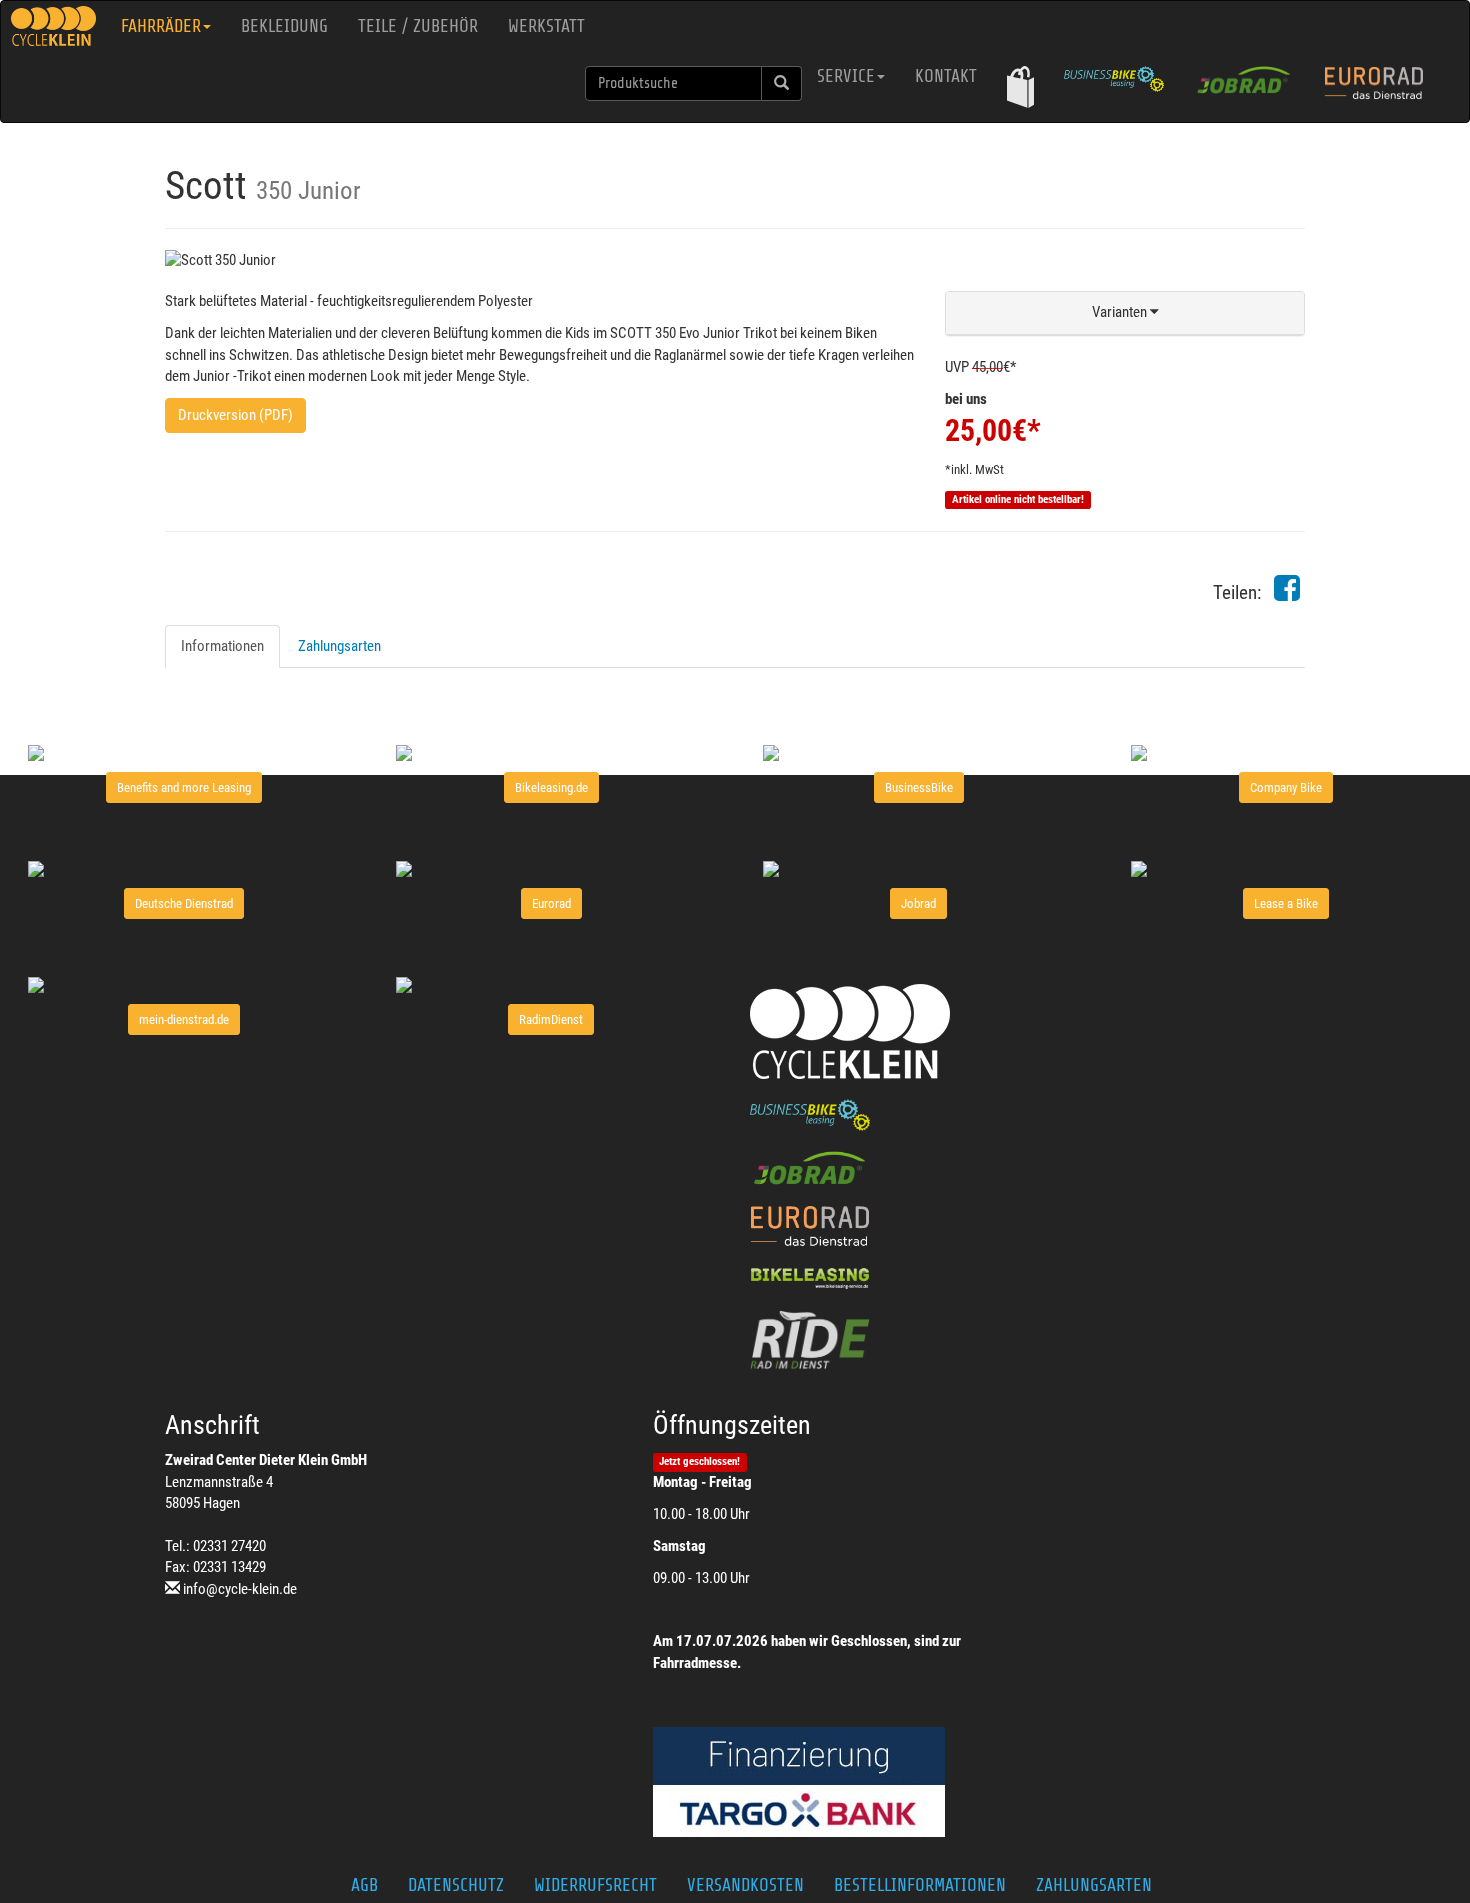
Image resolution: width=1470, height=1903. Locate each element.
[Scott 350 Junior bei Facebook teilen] (1287, 594)
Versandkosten (745, 1885)
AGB (364, 1885)
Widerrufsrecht (595, 1885)
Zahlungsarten (339, 646)
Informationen (222, 646)
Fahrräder (161, 26)
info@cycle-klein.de (240, 1589)
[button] (1020, 86)
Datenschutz (456, 1885)
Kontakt (946, 76)
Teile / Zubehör (418, 26)
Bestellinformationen (920, 1885)
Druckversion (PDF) (235, 415)
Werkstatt (546, 26)
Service (846, 76)
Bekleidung (284, 26)
